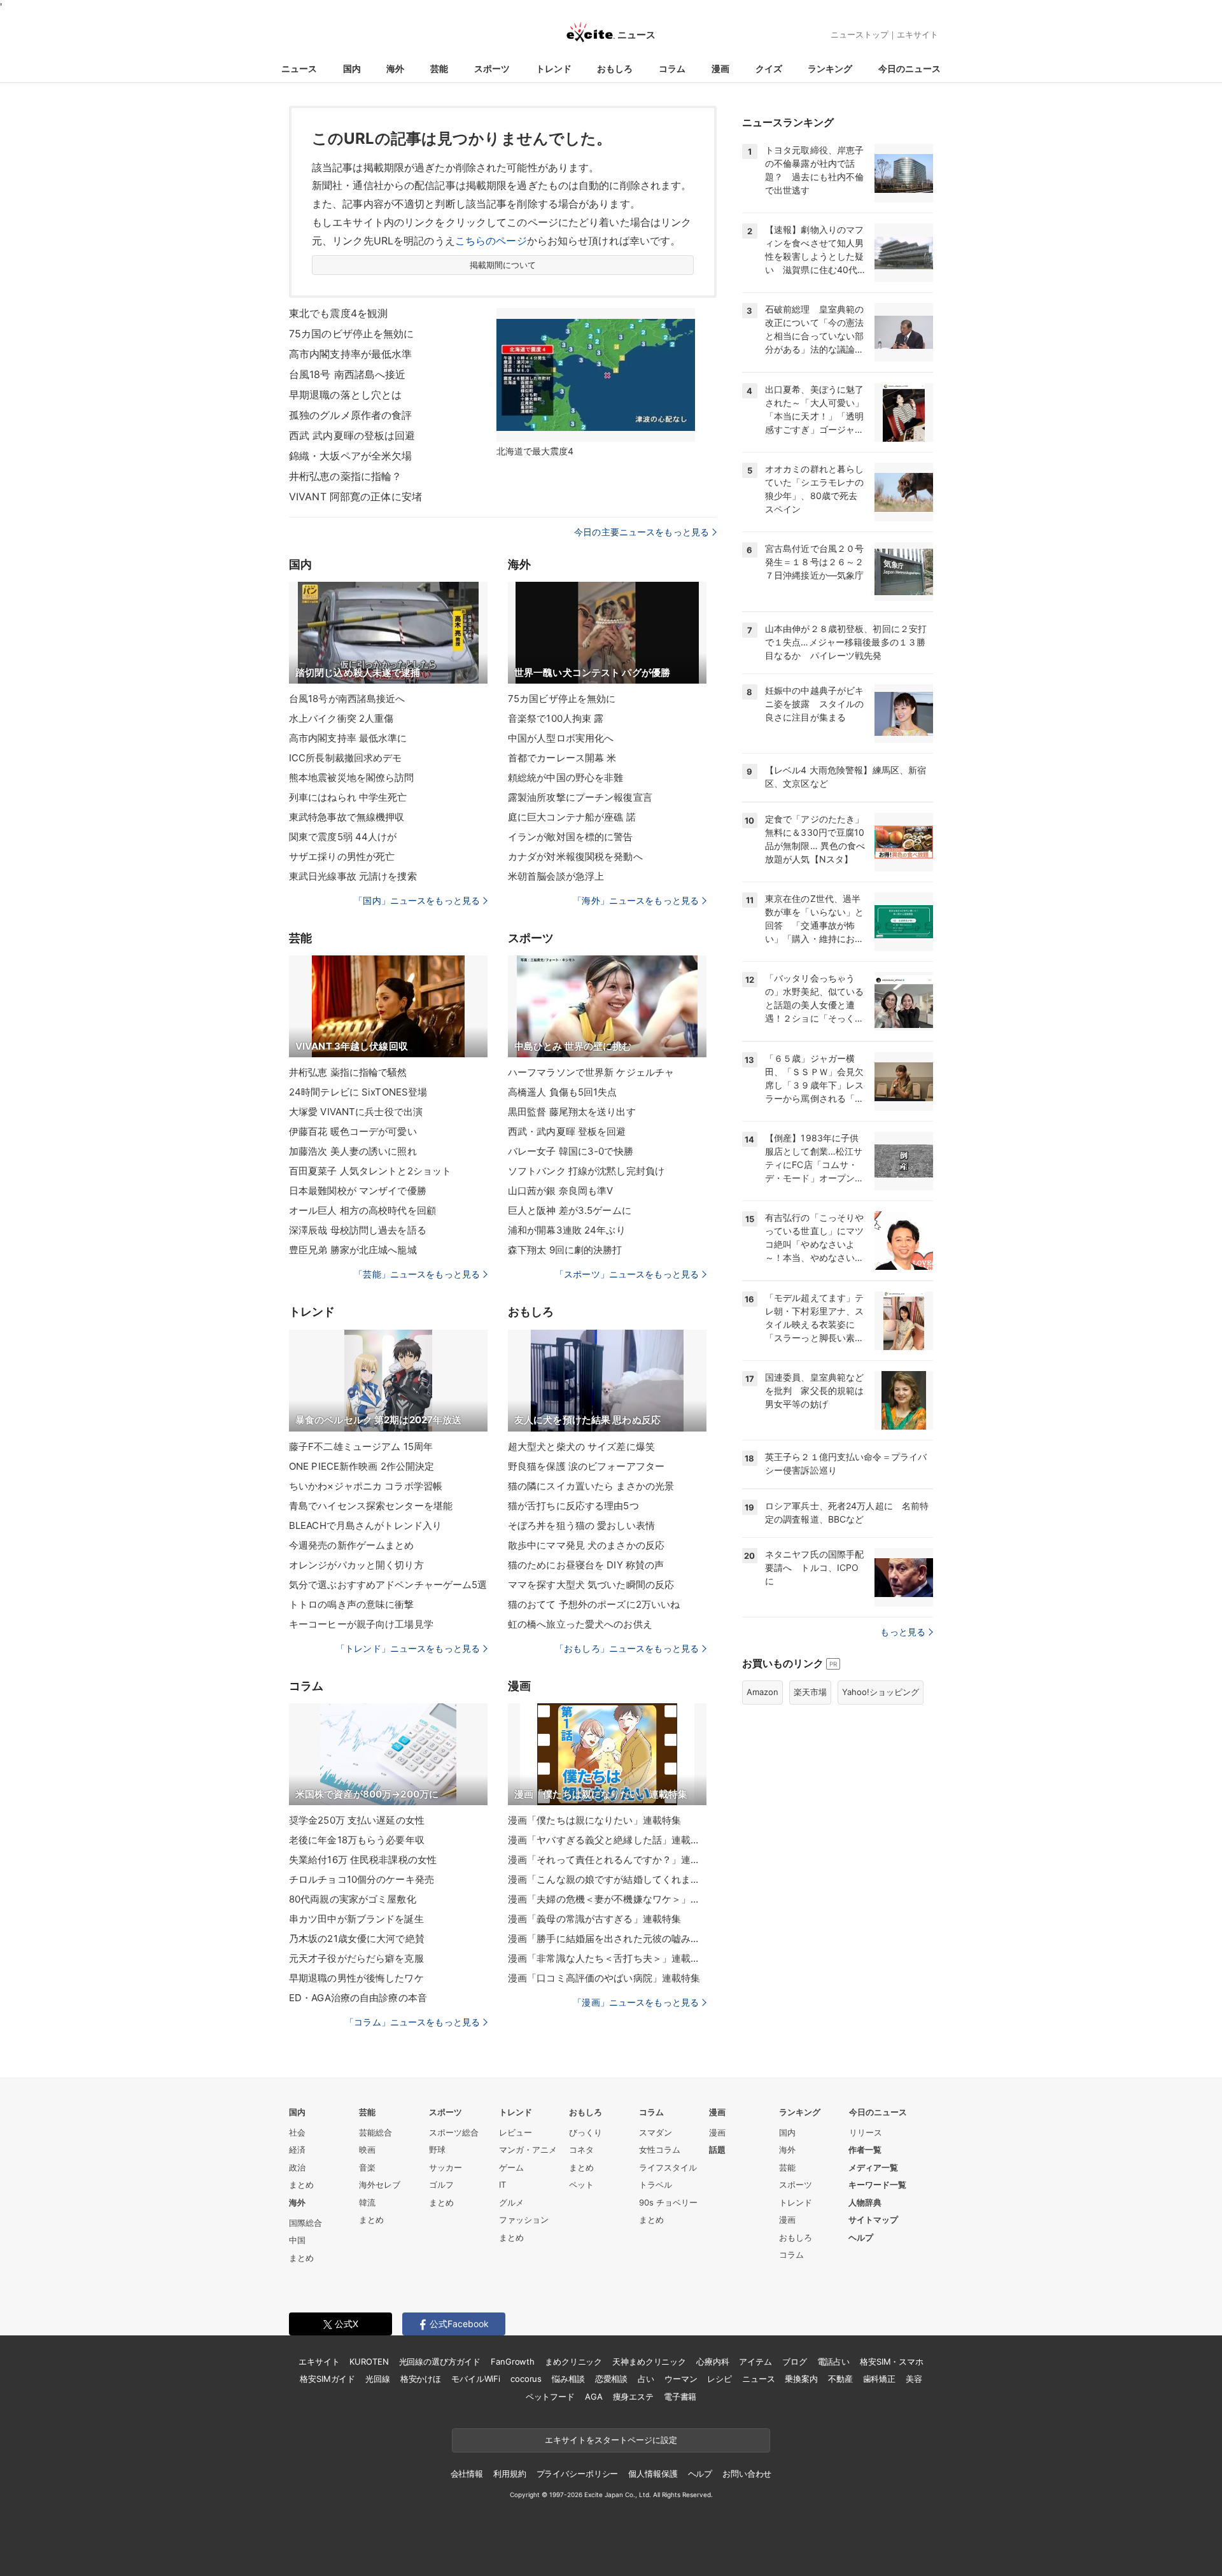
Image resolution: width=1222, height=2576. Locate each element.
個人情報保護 (653, 2474)
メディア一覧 (873, 2167)
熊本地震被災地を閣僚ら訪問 (352, 778)
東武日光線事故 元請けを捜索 (353, 876)
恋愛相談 (611, 2379)
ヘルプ (861, 2237)
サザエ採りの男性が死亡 (342, 856)
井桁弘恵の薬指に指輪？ (345, 476)
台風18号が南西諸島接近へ (347, 699)
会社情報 (467, 2474)
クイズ (769, 68)
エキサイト (917, 34)
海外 (395, 68)
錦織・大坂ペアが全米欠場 (350, 456)
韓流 (367, 2202)
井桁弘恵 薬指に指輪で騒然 (348, 1072)
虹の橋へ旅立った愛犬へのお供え (580, 1624)
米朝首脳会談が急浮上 (556, 876)
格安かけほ (421, 2379)
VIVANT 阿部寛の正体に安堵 (355, 496)
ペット (581, 2185)
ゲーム (511, 2167)
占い (646, 2379)
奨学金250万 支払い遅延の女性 (357, 1820)
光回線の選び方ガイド (440, 2361)
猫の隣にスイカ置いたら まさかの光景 (591, 1486)
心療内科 (713, 2361)
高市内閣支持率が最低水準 (350, 354)
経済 (297, 2150)
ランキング (830, 68)
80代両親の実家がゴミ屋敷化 (353, 1899)
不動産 (840, 2379)
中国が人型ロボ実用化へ (561, 738)
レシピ (720, 2379)
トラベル (656, 2185)
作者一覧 (865, 2150)
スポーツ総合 (454, 2132)
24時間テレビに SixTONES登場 (358, 1092)
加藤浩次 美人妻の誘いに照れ (353, 1151)
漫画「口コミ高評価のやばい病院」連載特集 (604, 1978)
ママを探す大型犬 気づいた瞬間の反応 (591, 1585)
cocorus (526, 2379)
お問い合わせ (747, 2474)
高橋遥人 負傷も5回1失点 (563, 1092)
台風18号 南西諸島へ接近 (348, 374)
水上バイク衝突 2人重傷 (341, 718)
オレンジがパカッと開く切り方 (356, 1565)
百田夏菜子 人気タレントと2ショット (370, 1171)
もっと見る (903, 1632)
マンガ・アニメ (528, 2150)
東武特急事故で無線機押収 (347, 817)
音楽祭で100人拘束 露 (556, 718)
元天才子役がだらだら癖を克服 (356, 1958)
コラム (672, 68)
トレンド (554, 68)
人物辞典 (865, 2202)
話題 (717, 2150)
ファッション (524, 2220)
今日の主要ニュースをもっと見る (642, 532)
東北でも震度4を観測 (338, 313)
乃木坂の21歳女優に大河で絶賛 (357, 1939)
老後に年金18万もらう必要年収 (357, 1840)
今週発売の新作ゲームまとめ (352, 1545)
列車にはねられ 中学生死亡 (348, 797)
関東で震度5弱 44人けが (343, 837)
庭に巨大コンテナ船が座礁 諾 (572, 817)
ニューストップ (860, 34)
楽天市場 (810, 1692)
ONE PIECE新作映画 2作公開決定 (362, 1466)
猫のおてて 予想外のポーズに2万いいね (594, 1604)
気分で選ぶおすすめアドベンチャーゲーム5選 (388, 1585)
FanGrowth (513, 2361)
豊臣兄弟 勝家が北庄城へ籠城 (353, 1250)
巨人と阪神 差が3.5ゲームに (570, 1210)
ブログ (795, 2361)
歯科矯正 (879, 2379)
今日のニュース (909, 68)
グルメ (511, 2202)
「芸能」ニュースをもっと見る (417, 1274)
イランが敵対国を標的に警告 (571, 837)
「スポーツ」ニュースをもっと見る (627, 1274)
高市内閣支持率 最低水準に (348, 738)
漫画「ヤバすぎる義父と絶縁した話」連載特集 (607, 1840)
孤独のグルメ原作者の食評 (350, 415)
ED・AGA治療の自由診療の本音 (358, 1998)
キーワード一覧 (877, 2185)
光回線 (378, 2379)
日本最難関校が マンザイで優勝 (358, 1191)
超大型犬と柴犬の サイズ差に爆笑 (581, 1446)
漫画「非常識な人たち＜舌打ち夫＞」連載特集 (607, 1958)
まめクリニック (573, 2361)
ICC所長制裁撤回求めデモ (346, 758)
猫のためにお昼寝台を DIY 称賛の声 (586, 1565)
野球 (437, 2150)
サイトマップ (873, 2220)
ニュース (299, 68)
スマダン (656, 2132)
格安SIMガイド (327, 2379)
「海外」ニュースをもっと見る (636, 900)
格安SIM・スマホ (892, 2361)
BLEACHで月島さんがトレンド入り (365, 1525)
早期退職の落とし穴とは (345, 395)
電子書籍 (680, 2397)
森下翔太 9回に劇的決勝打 (565, 1250)
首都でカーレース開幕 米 (562, 758)
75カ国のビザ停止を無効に (352, 334)
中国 (297, 2240)
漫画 (720, 68)
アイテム (755, 2361)
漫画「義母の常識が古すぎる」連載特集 (594, 1919)
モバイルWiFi (476, 2379)
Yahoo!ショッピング (881, 1692)
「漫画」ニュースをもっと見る (636, 2002)
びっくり (586, 2132)
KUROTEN (369, 2361)
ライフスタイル (668, 2167)
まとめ (301, 2185)
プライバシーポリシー (578, 2474)
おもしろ (615, 68)
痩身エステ (633, 2397)
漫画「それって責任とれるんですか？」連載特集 (607, 1860)
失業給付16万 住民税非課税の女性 (363, 1860)
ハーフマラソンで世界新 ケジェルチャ (591, 1072)
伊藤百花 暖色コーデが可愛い (353, 1131)
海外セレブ (380, 2185)
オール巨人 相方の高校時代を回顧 (362, 1210)
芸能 (439, 68)
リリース (866, 2132)
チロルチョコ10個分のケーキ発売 (362, 1879)
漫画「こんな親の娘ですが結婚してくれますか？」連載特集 (607, 1879)
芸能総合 (376, 2132)
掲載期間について (503, 265)
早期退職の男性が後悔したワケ (356, 1978)
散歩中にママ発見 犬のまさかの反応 (586, 1545)
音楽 (367, 2167)
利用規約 (509, 2474)
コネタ (581, 2150)
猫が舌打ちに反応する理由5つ (573, 1506)
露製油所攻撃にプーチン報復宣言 (580, 797)
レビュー (516, 2132)
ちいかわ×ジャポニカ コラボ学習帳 (366, 1486)
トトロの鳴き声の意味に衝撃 (352, 1604)
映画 (367, 2150)
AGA (594, 2397)
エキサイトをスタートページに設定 (611, 2440)
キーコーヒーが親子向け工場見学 (361, 1624)
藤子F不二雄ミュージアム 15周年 (361, 1446)
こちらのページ (491, 241)
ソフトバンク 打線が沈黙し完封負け (586, 1171)
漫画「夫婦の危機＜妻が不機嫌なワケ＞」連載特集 (607, 1899)
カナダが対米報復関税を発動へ (575, 856)
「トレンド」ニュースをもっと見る (408, 1648)
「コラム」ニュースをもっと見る (412, 2022)
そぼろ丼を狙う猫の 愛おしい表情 (581, 1525)
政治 (297, 2167)
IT (502, 2185)
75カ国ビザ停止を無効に (562, 699)
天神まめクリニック (649, 2361)
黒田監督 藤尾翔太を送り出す (572, 1112)
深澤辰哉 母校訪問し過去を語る (358, 1230)
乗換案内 (801, 2379)
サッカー (446, 2167)
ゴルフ (441, 2185)
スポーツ (492, 68)
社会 (297, 2132)
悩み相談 (568, 2379)
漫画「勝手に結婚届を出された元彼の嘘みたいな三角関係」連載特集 (607, 1939)
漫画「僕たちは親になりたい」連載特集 (594, 1820)
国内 (352, 68)
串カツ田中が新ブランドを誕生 (356, 1919)
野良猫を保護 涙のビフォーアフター (586, 1466)
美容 (914, 2379)
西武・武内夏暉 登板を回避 (567, 1131)
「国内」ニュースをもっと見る (417, 900)
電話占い (833, 2361)
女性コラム (660, 2150)
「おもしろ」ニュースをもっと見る (627, 1648)
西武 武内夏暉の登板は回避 (352, 435)
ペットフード (550, 2397)
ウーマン (681, 2379)
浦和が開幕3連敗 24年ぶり (567, 1230)
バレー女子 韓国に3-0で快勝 (571, 1151)
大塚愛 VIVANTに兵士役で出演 (356, 1112)
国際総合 (305, 2223)
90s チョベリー (668, 2202)
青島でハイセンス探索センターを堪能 (371, 1506)
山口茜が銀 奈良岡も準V (560, 1191)
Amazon (762, 1692)
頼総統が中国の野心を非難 (565, 778)
